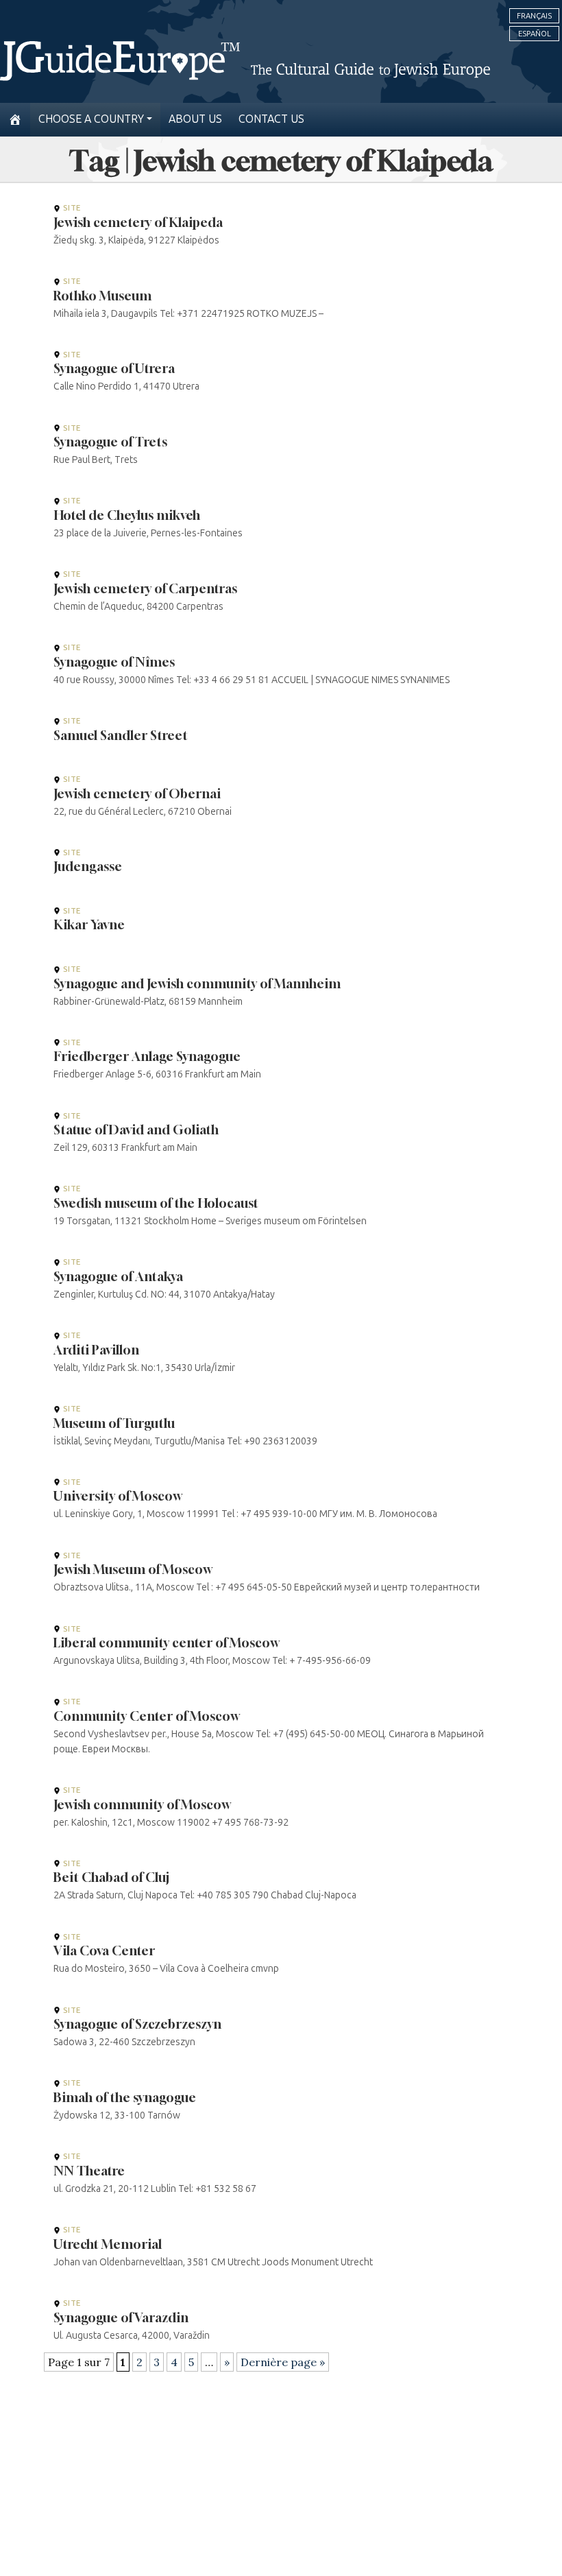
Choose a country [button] (91, 119)
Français (534, 16)
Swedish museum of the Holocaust (156, 1203)
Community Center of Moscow (146, 1716)
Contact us (271, 119)
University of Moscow (118, 1496)
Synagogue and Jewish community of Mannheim (197, 983)
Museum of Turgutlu (114, 1423)
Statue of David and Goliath (136, 1130)
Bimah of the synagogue (125, 2097)
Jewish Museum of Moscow (133, 1569)
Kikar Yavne (89, 925)
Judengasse (88, 866)
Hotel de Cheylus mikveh (127, 515)
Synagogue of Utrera (114, 368)
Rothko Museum (102, 296)
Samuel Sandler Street (121, 735)
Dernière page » (283, 2362)
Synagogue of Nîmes (114, 662)
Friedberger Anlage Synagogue (147, 1056)
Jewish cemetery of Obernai (137, 794)
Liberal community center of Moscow (166, 1643)
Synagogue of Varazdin (121, 2317)
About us (195, 119)
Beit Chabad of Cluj (111, 1877)
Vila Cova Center (104, 1951)
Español (535, 34)
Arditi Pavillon (96, 1350)
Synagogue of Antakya (118, 1276)
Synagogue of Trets (110, 442)
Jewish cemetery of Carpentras (145, 588)
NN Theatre (89, 2171)
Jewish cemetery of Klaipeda (138, 222)
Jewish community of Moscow (142, 1804)
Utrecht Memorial (108, 2244)
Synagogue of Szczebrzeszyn (137, 2024)
